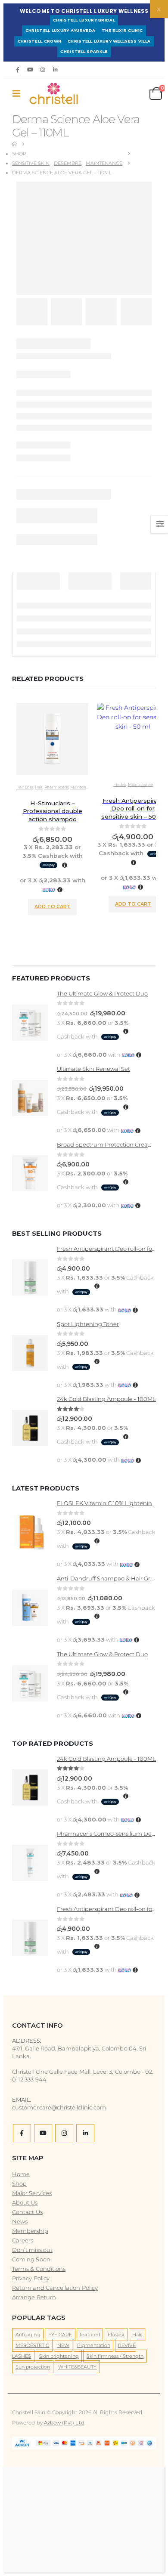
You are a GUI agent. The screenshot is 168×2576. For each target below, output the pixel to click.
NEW (63, 2345)
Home (21, 2174)
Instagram (64, 2133)
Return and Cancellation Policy (55, 2288)
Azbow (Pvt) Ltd (64, 2423)
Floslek (120, 784)
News (20, 2221)
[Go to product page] (52, 740)
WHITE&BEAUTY (78, 2367)
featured (90, 2335)
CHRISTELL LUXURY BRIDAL (84, 20)
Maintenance (83, 787)
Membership (30, 2231)
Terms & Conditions (39, 2269)
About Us (25, 2202)
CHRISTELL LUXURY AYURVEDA (61, 30)
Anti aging (28, 2335)
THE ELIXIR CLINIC (122, 30)
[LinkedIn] (56, 70)
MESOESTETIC (33, 2345)
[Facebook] (18, 70)
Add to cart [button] (53, 906)
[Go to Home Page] (14, 144)
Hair (39, 787)
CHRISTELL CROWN (40, 41)
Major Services (32, 2193)
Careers (23, 2240)
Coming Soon (31, 2259)
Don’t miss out (32, 2250)
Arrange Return (34, 2297)
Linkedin (85, 2133)
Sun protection (33, 2367)
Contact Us (27, 2212)
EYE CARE (60, 2335)
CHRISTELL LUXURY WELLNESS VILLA (109, 41)
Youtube (43, 2133)
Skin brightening (59, 2356)
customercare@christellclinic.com (59, 2107)
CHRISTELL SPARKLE (84, 51)
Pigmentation (94, 2345)
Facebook (22, 2133)
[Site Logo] (44, 93)
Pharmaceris (56, 787)
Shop (19, 2183)
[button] (19, 93)
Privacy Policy (31, 2278)
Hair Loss (25, 787)
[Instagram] (43, 70)
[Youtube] (30, 70)
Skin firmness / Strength (115, 2356)
